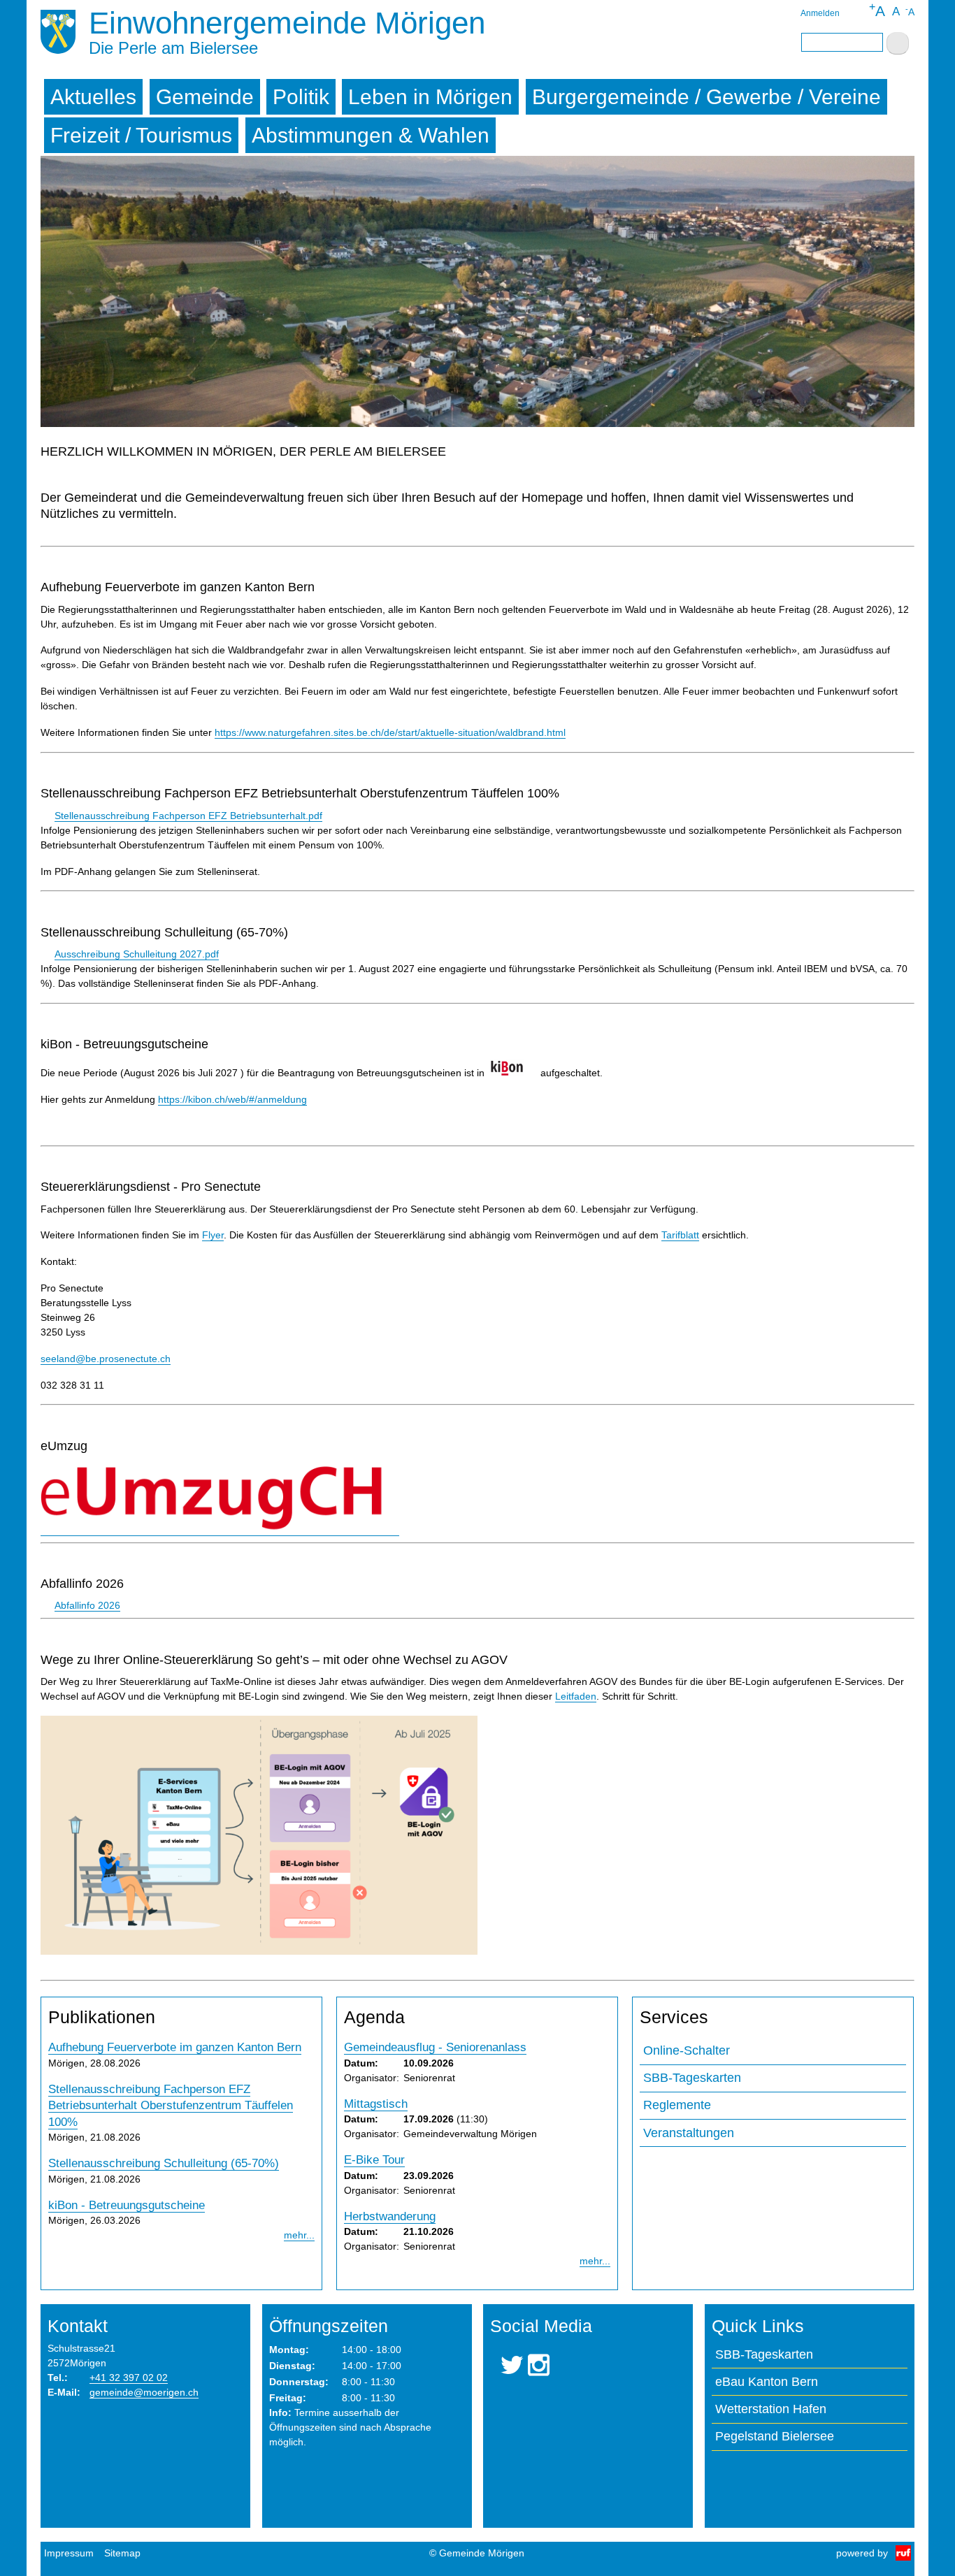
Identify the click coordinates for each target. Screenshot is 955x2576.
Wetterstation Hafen (771, 2409)
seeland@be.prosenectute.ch (106, 1359)
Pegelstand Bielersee (775, 2436)
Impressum (69, 2553)
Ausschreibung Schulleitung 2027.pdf (137, 954)
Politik (301, 97)
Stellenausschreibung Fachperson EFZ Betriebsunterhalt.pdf (188, 816)
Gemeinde (205, 97)
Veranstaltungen (689, 2133)
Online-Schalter (687, 2050)
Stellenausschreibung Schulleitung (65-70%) (164, 2163)
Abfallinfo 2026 (87, 1605)
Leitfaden (576, 1696)
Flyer (213, 1235)
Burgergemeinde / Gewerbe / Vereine (706, 97)
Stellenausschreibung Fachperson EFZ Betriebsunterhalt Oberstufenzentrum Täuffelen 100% (171, 2106)
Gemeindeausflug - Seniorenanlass (435, 2047)
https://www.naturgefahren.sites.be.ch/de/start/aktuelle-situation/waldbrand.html (390, 732)
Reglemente (677, 2105)
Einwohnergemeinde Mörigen (287, 23)
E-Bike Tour (374, 2160)
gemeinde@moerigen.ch (144, 2392)
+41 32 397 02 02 (129, 2378)
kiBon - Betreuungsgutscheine (127, 2205)
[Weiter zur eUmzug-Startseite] (220, 1530)
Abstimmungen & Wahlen (371, 135)
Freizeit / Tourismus (141, 135)
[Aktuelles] (58, 34)
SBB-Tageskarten (692, 2078)
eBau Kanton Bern (767, 2382)
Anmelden (820, 13)
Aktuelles (93, 97)
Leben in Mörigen (430, 97)
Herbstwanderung (390, 2216)
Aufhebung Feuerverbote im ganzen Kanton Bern (175, 2047)
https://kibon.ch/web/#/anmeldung (232, 1099)
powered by (862, 2553)
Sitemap (122, 2553)
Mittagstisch (376, 2104)
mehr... (299, 2235)
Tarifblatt (680, 1235)
